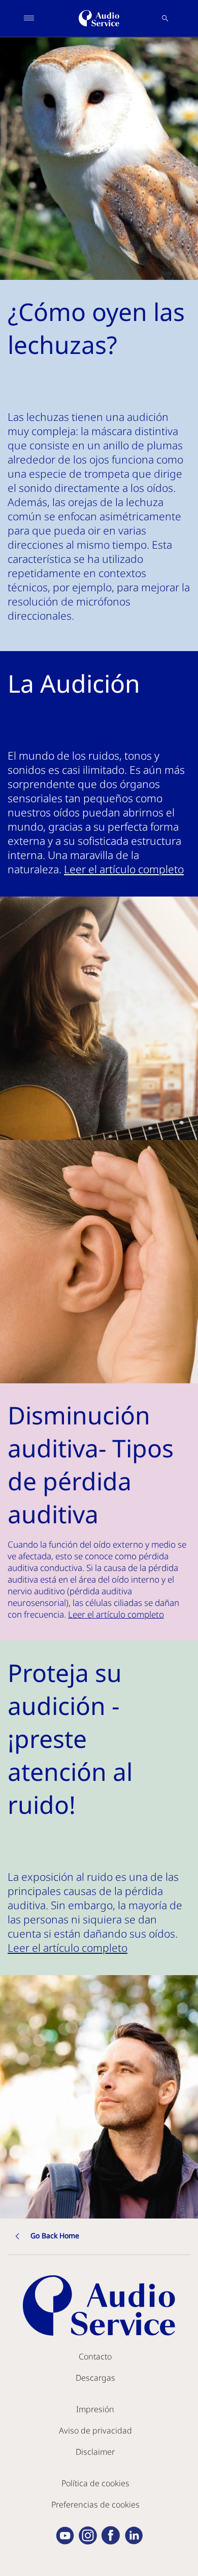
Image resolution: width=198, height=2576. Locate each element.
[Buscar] (165, 18)
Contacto (95, 2356)
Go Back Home (55, 2235)
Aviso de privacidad (95, 2430)
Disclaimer (95, 2452)
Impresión (95, 2409)
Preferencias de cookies (95, 2505)
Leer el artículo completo (124, 869)
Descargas (95, 2378)
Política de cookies (95, 2483)
